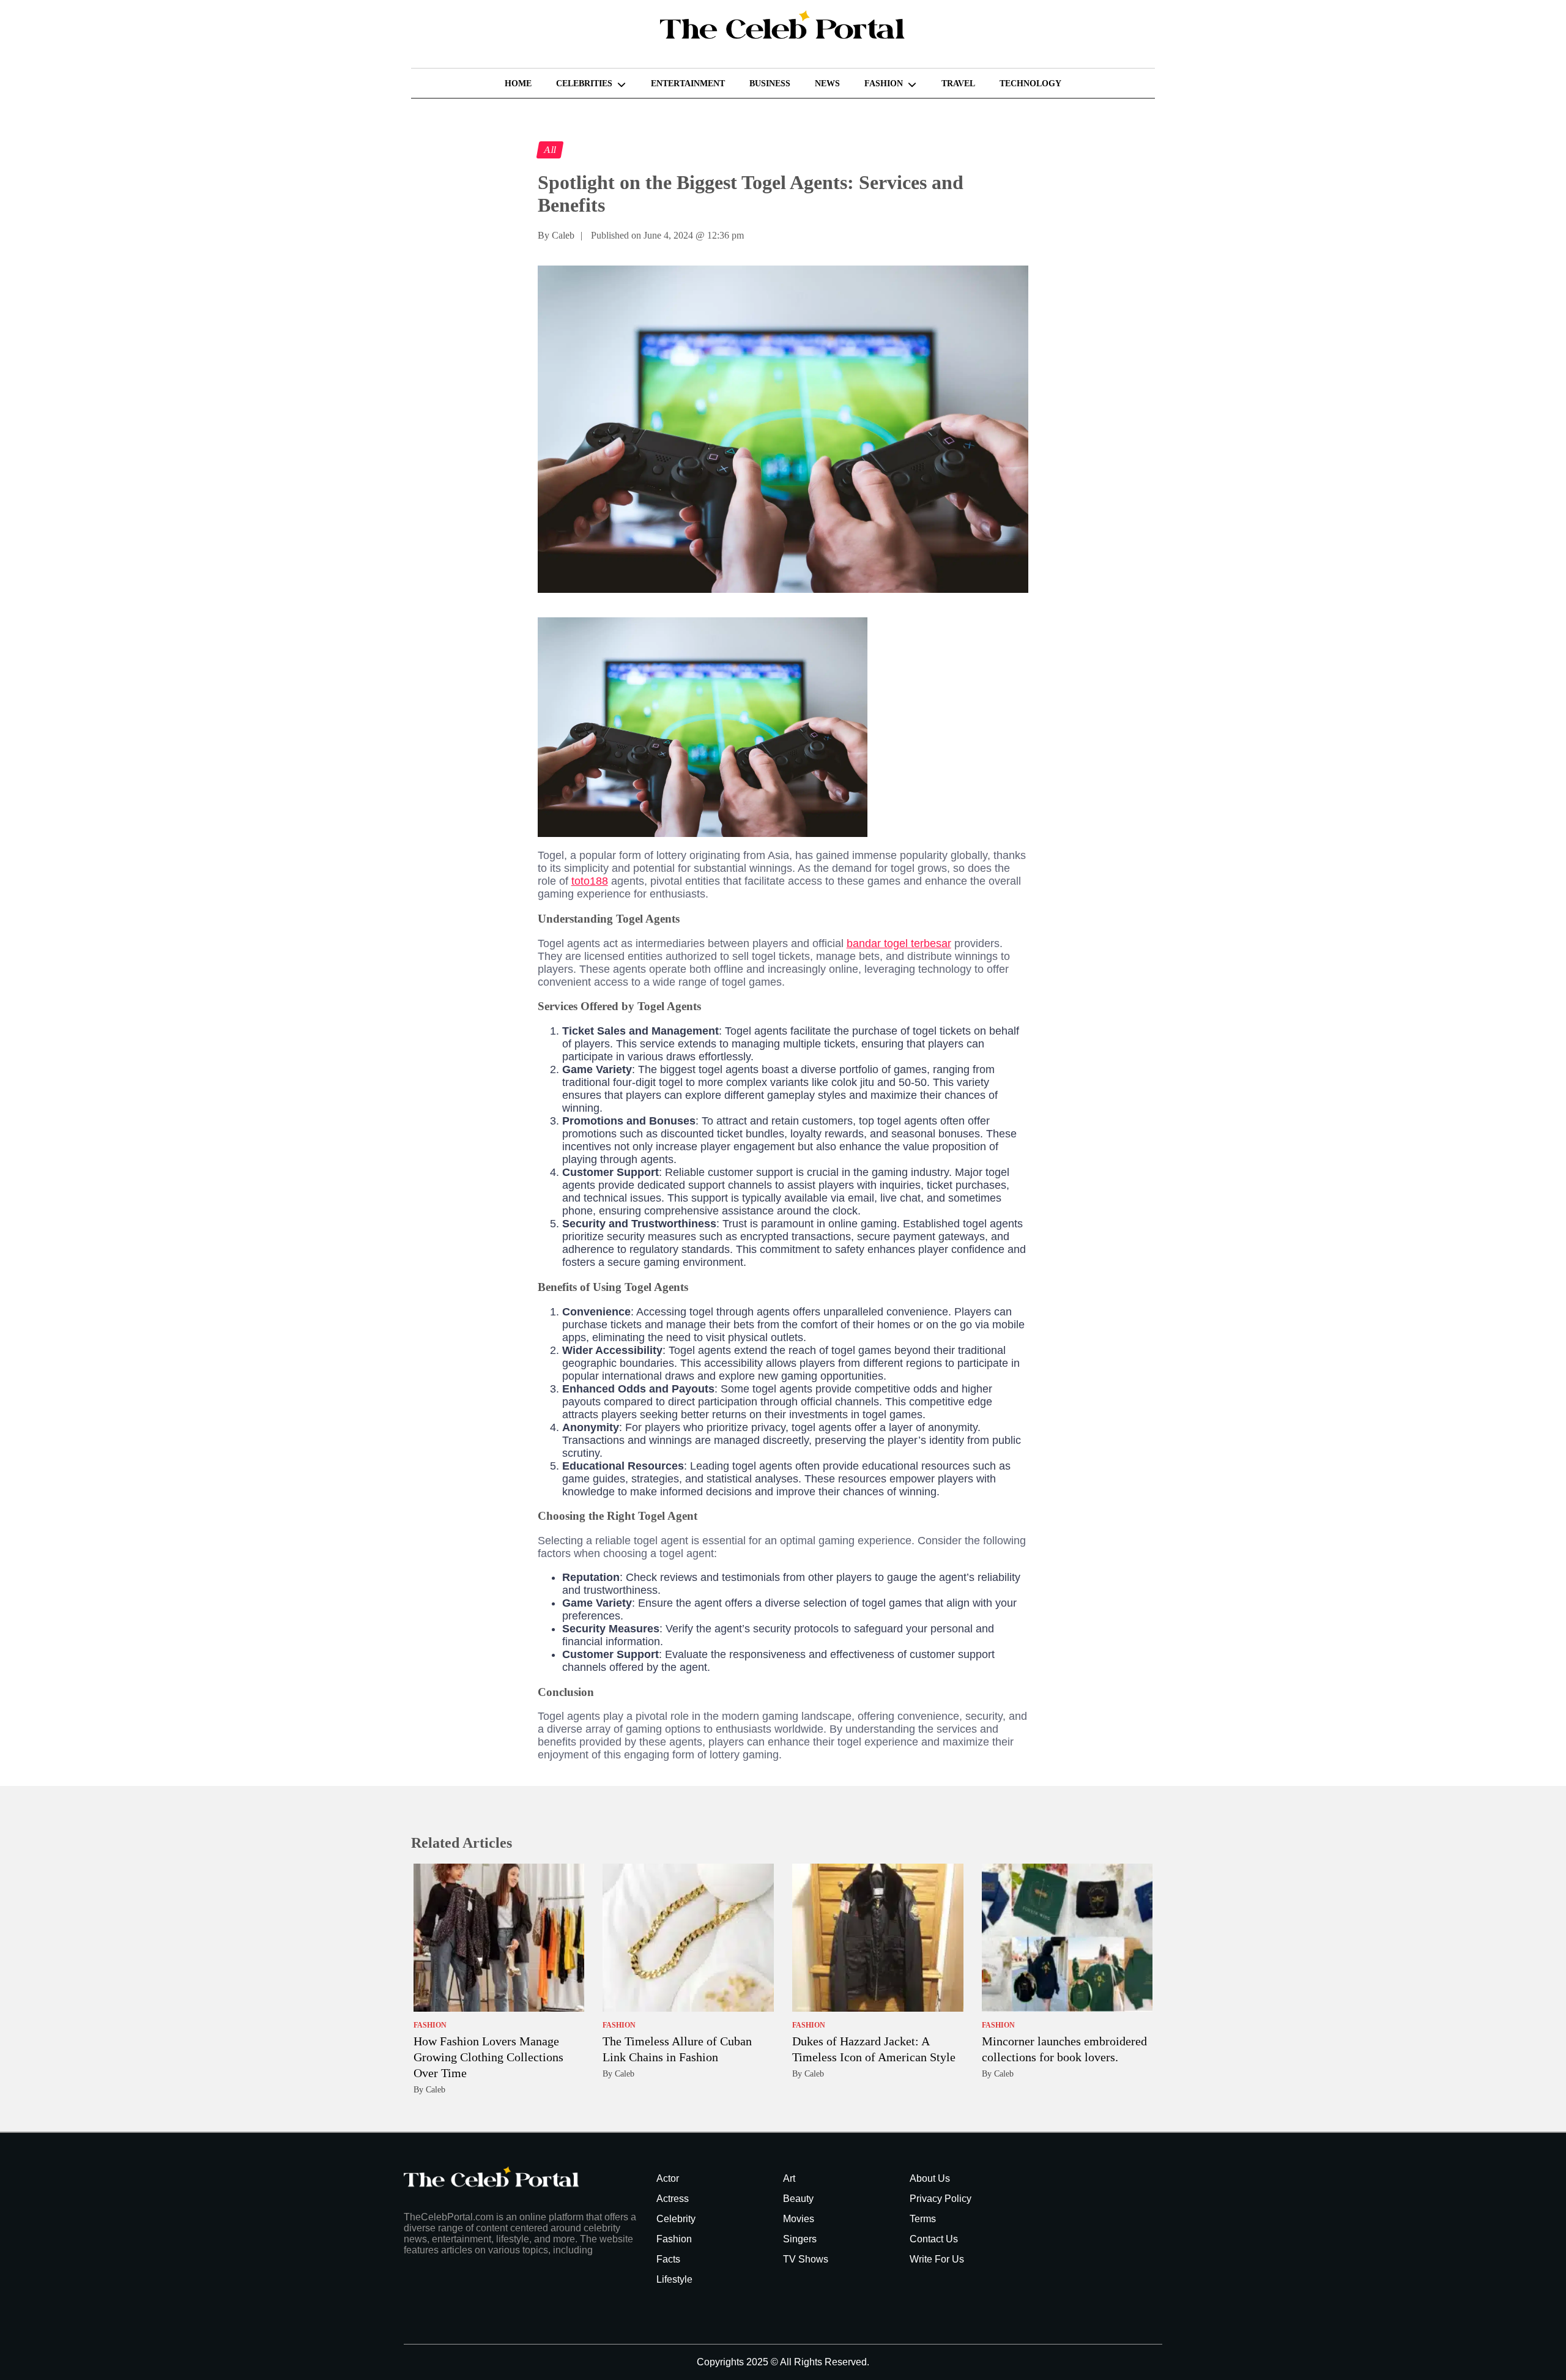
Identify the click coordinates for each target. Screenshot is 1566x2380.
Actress (673, 2199)
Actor (668, 2178)
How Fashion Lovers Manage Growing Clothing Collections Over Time (488, 2057)
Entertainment (688, 84)
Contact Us (934, 2239)
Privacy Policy (941, 2199)
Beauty (798, 2199)
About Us (930, 2178)
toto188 (590, 881)
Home (518, 84)
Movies (799, 2219)
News (827, 84)
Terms (923, 2219)
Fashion (884, 84)
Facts (668, 2259)
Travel (958, 84)
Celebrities (584, 84)
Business (770, 84)
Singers (800, 2239)
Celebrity (676, 2219)
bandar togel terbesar (899, 943)
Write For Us (937, 2259)
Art (789, 2178)
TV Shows (806, 2259)
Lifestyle (674, 2279)
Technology (1030, 84)
